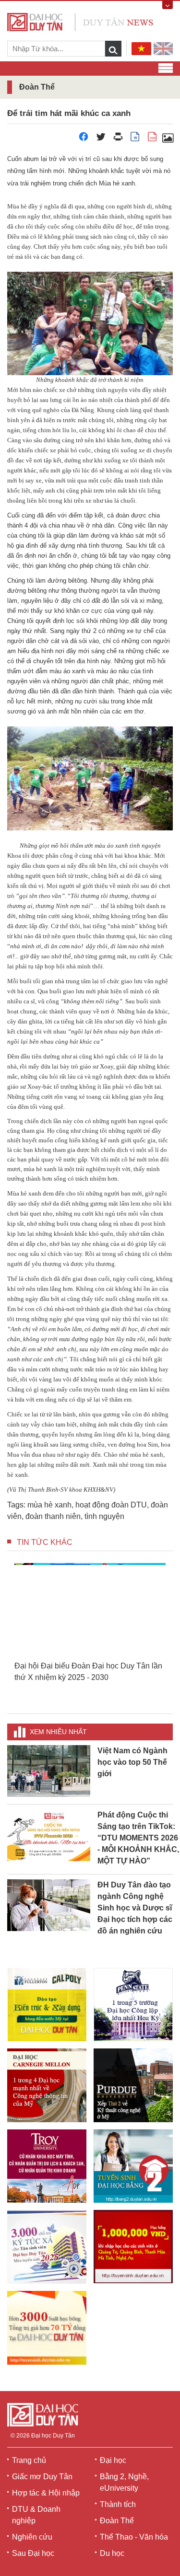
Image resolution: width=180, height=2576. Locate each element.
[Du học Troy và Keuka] (47, 2166)
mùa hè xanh (49, 1505)
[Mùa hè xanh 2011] (168, 139)
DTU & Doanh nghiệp (36, 2515)
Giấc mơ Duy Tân (42, 2477)
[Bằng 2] (133, 2166)
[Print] (118, 139)
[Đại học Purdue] (133, 2085)
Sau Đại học (33, 2553)
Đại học (113, 2460)
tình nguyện (104, 1516)
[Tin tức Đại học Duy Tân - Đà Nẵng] (80, 21)
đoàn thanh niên (53, 1516)
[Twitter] (101, 139)
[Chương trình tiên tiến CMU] (47, 2085)
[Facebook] (84, 139)
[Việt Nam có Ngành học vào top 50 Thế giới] (49, 1770)
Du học (112, 2553)
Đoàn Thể (117, 2521)
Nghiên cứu (32, 2537)
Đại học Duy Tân (53, 2436)
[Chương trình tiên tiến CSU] (47, 2005)
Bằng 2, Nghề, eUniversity (124, 2482)
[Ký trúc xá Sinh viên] (47, 2247)
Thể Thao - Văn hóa (134, 2537)
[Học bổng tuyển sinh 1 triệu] (133, 2247)
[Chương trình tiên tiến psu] (133, 2005)
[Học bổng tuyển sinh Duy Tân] (47, 2328)
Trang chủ (29, 2460)
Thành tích (118, 2504)
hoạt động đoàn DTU (111, 1505)
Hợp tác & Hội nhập (46, 2493)
